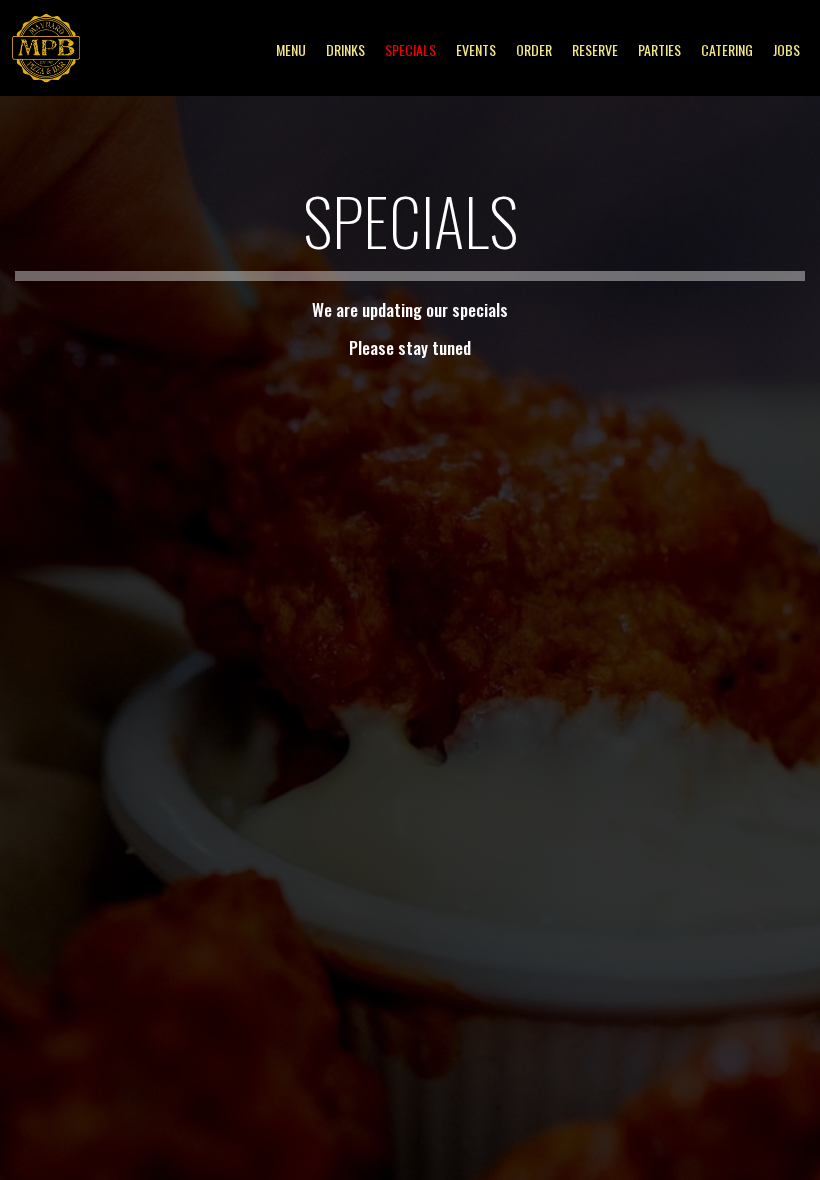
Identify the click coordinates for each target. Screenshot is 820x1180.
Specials (410, 50)
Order (534, 50)
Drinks (345, 50)
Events (476, 50)
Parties (659, 50)
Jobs (786, 50)
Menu (291, 50)
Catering (727, 50)
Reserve (595, 50)
